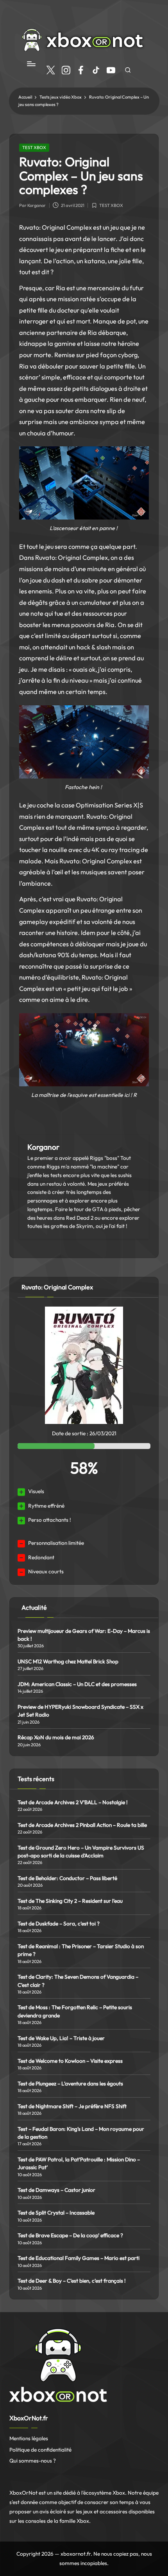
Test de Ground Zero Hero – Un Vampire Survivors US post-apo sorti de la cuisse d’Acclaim (81, 1852)
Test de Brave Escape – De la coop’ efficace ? (70, 2235)
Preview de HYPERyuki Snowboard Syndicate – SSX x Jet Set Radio (80, 1711)
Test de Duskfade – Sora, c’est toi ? (59, 1923)
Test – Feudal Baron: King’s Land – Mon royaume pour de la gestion (81, 2133)
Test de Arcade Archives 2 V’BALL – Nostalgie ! (73, 1802)
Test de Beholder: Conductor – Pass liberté (67, 1878)
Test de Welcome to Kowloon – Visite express (70, 2061)
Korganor (43, 1147)
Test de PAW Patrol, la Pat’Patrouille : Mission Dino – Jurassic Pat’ (79, 2163)
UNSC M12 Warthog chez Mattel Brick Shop (68, 1661)
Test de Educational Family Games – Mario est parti (79, 2258)
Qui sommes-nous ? (33, 2461)
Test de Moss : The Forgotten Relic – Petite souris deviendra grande (75, 2011)
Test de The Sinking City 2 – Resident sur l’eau (70, 1901)
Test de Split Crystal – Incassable (56, 2213)
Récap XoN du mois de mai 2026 (56, 1737)
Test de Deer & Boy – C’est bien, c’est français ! (72, 2281)
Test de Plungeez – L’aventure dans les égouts (70, 2083)
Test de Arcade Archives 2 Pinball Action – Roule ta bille (82, 1825)
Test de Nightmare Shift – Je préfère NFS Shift (72, 2106)
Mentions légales (29, 2438)
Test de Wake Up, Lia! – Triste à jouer (61, 2038)
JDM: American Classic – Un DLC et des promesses (77, 1684)
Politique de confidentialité (40, 2450)
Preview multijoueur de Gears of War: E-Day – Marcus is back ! (84, 1635)
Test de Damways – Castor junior (56, 2190)
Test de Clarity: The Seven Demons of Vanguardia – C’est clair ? (78, 1981)
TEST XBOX (34, 147)
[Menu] (31, 64)
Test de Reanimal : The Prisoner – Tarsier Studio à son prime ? (81, 1950)
